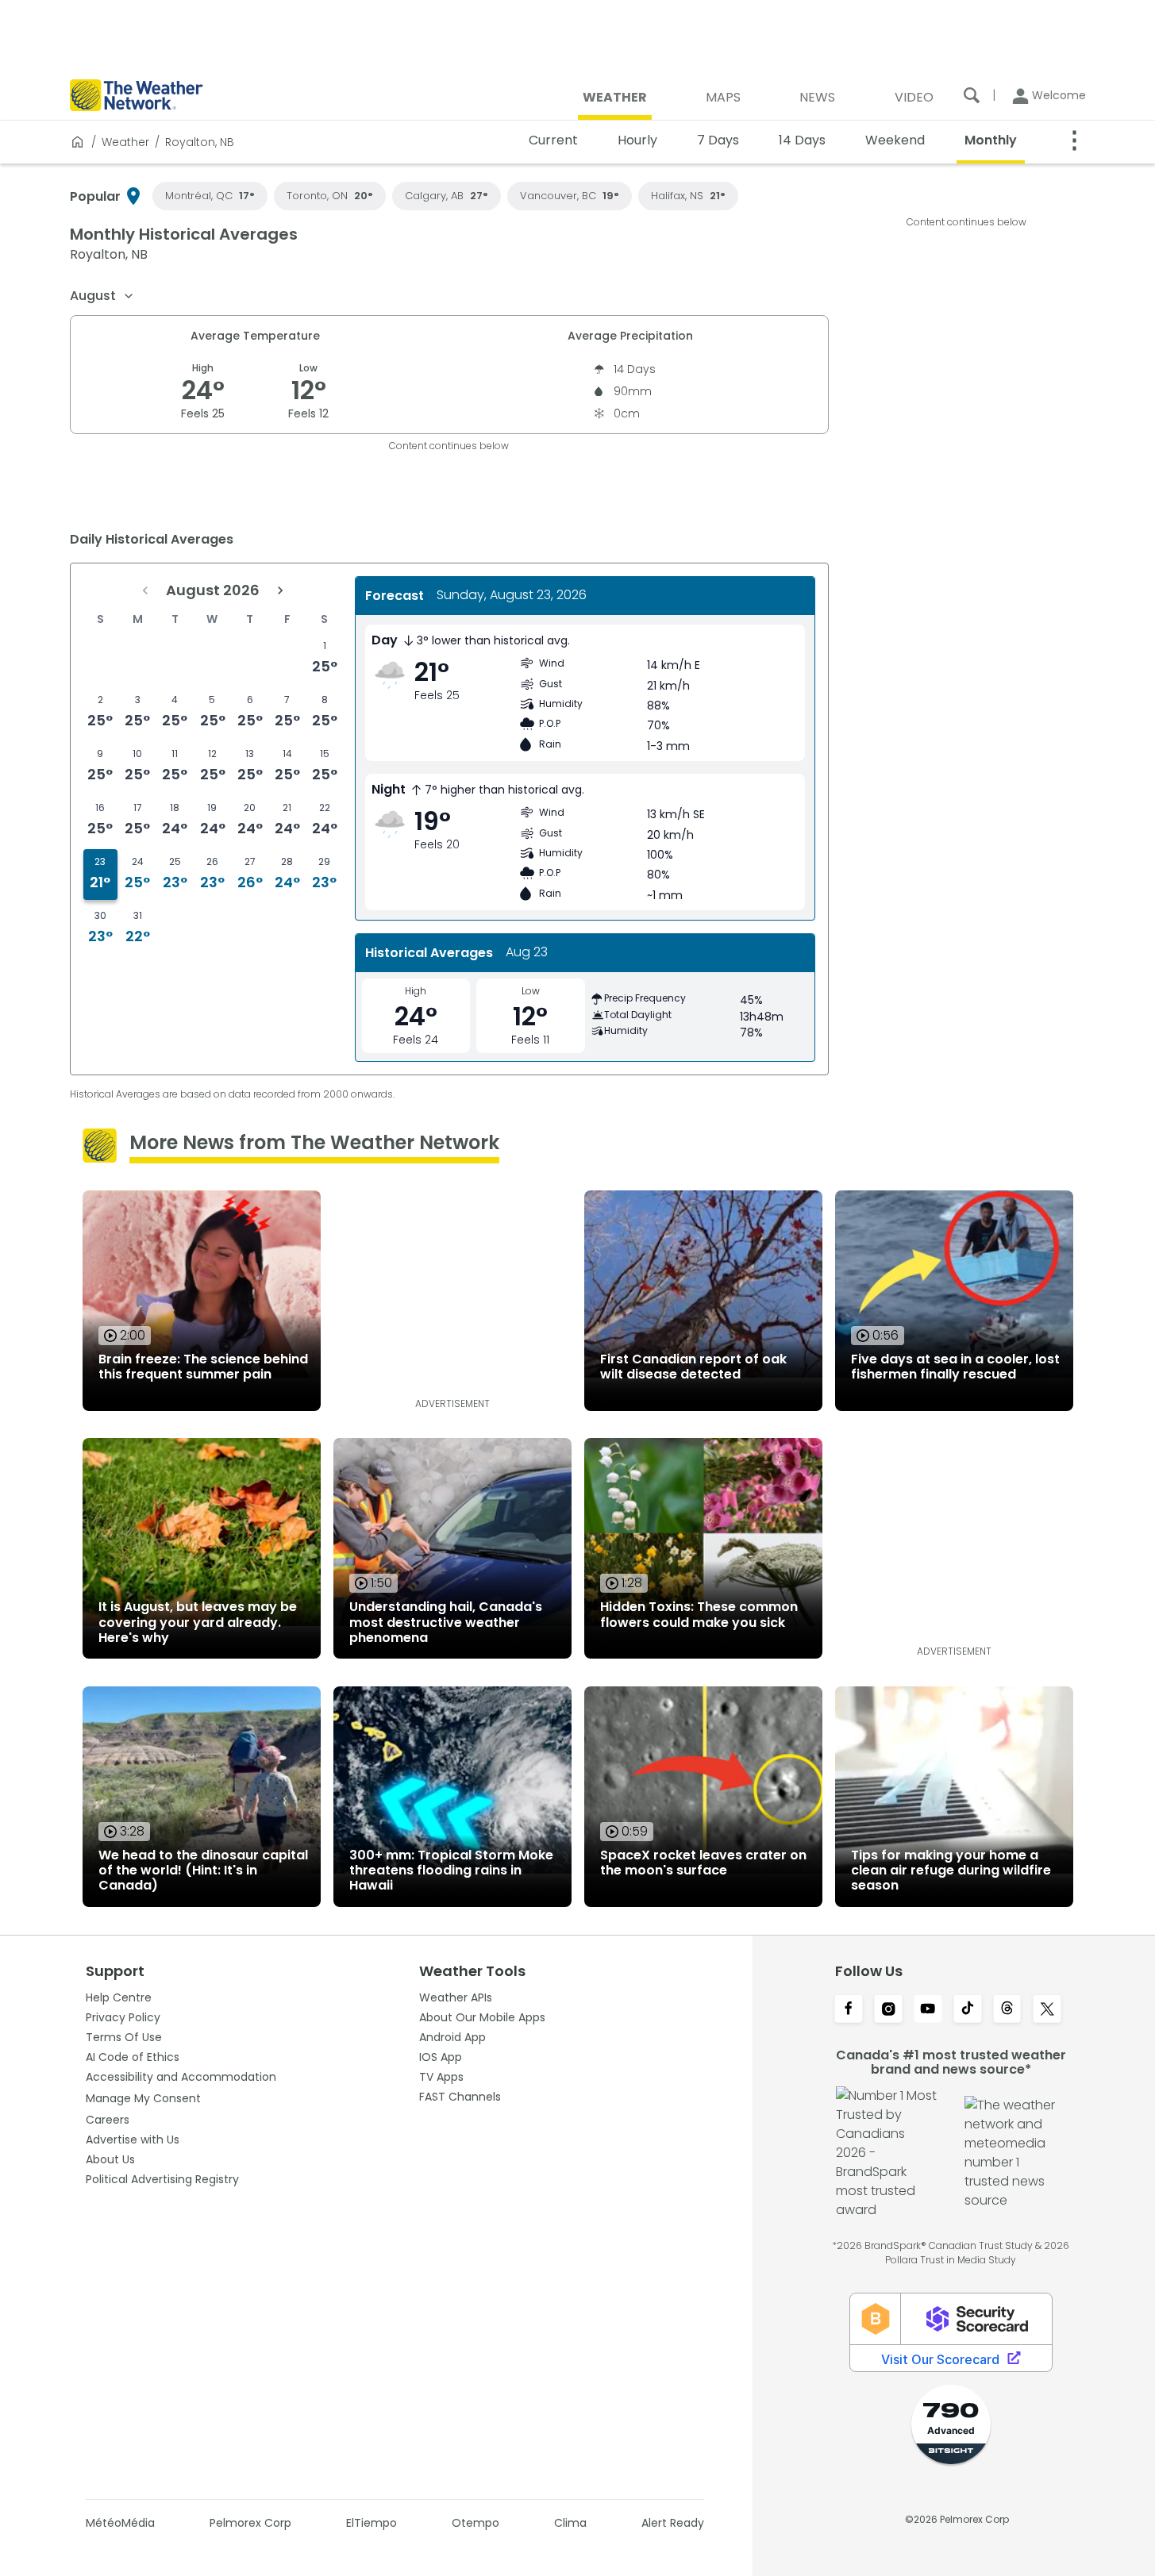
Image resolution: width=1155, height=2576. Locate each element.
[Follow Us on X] (1047, 2010)
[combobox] (102, 296)
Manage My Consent (143, 2098)
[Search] (972, 95)
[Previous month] (145, 590)
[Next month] (280, 590)
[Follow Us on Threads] (1007, 2010)
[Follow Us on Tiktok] (968, 2010)
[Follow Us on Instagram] (888, 2010)
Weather (125, 142)
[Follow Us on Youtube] (928, 2010)
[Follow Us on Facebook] (849, 2010)
